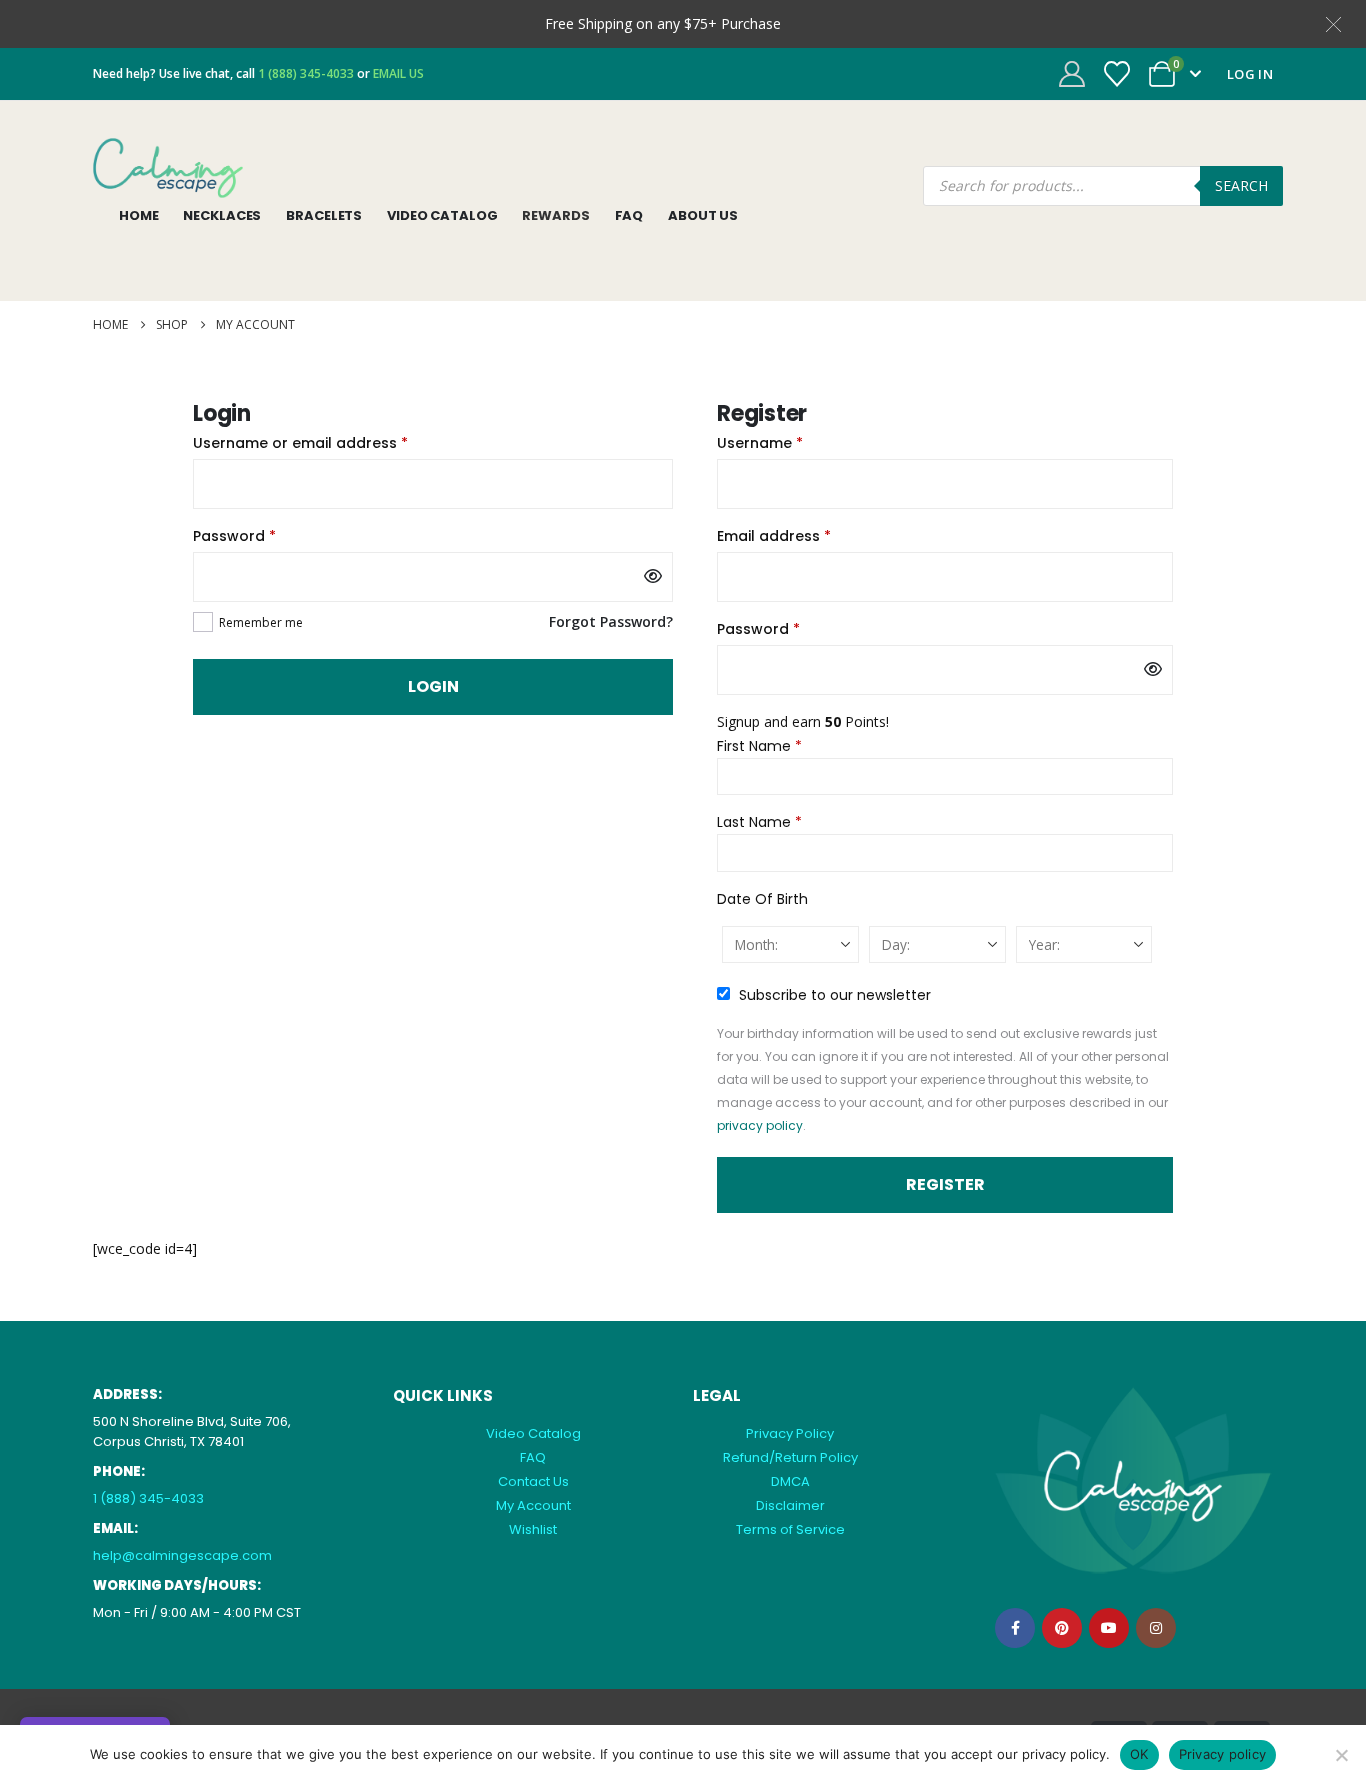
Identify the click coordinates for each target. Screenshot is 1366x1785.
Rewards (555, 215)
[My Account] (1071, 74)
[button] (1333, 22)
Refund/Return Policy (790, 1457)
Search (1241, 185)
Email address (806, 535)
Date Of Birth (762, 899)
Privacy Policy (790, 1433)
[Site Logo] (168, 168)
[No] (1341, 1755)
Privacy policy (1223, 1754)
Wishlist (533, 1529)
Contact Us (533, 1481)
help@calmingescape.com (182, 1555)
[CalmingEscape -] (1133, 1479)
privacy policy (760, 1125)
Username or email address (332, 442)
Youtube (1109, 1628)
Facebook (1015, 1628)
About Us (703, 215)
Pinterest (1062, 1628)
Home (138, 215)
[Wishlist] (1117, 74)
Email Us (398, 73)
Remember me (261, 622)
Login (433, 686)
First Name (759, 746)
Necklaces (222, 215)
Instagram (1156, 1628)
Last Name (759, 822)
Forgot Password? (611, 621)
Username (792, 442)
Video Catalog (442, 215)
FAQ (629, 215)
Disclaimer (790, 1505)
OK (1139, 1754)
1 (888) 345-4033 (148, 1498)
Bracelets (324, 215)
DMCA (790, 1481)
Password (266, 535)
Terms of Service (790, 1529)
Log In (1250, 74)
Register (945, 1184)
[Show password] (653, 577)
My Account (533, 1505)
